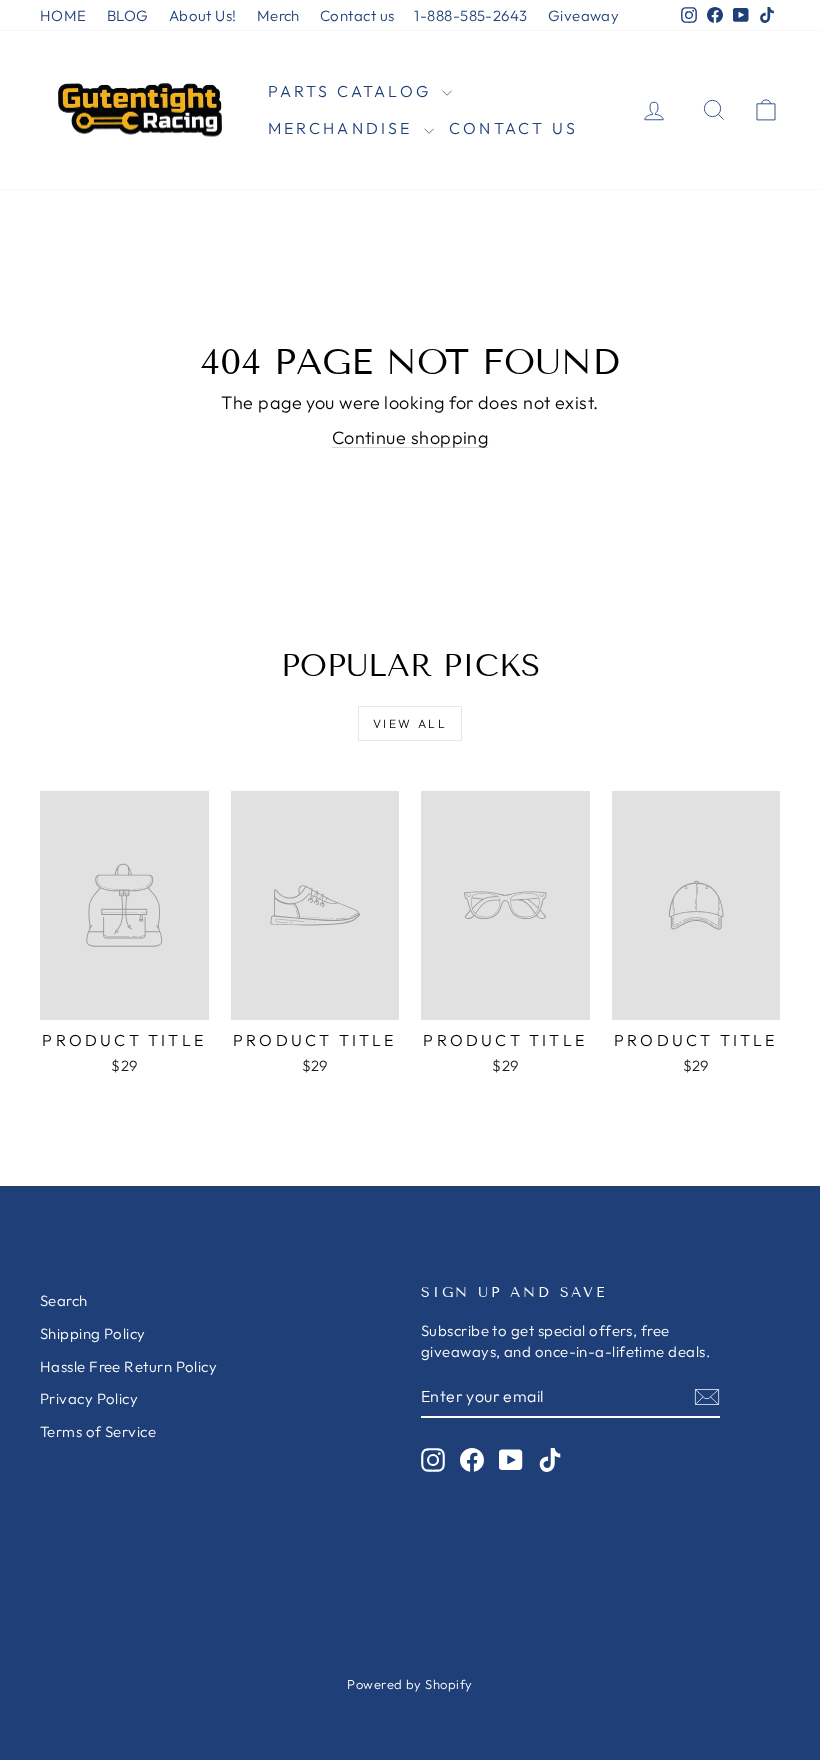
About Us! (203, 15)
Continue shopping (410, 437)
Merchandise (343, 128)
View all (410, 723)
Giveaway (584, 15)
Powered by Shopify (409, 1684)
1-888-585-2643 (470, 15)
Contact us (357, 15)
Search (64, 1300)
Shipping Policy (93, 1333)
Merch (278, 15)
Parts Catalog (353, 91)
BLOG (128, 15)
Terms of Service (98, 1431)
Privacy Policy (89, 1398)
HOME (63, 15)
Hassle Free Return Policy (128, 1366)
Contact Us (513, 128)
